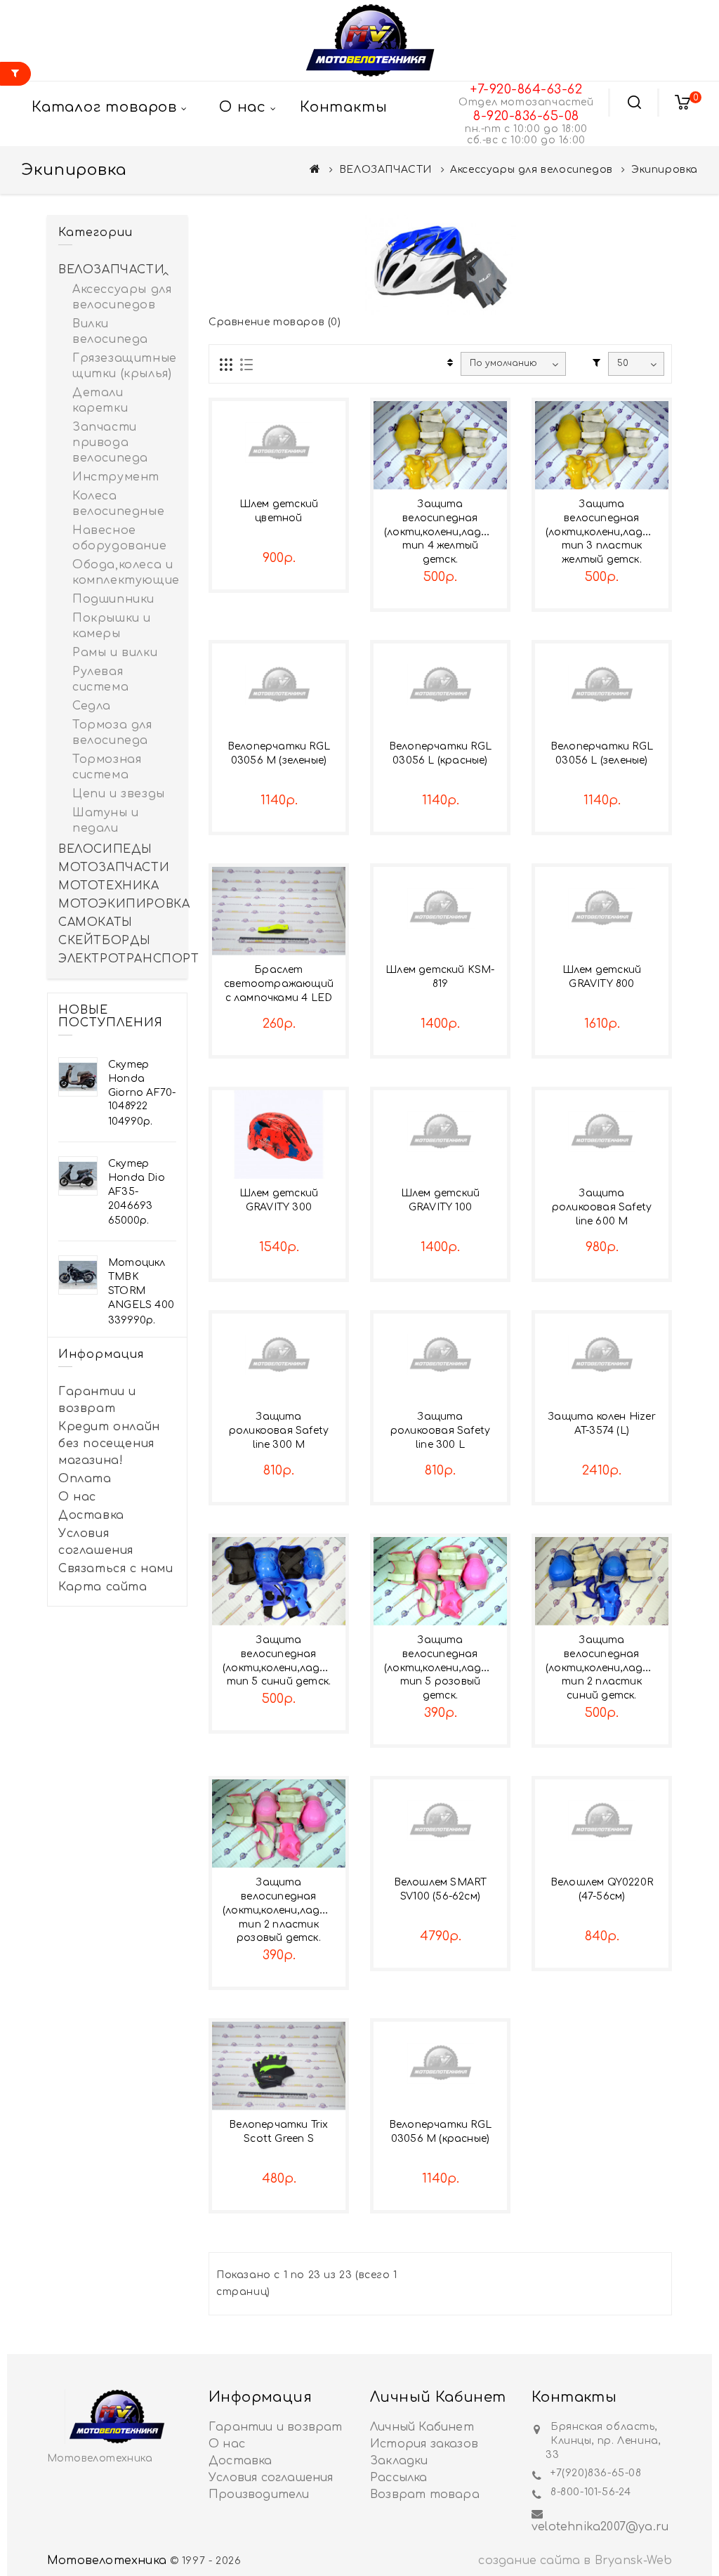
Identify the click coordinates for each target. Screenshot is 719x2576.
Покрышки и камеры (112, 626)
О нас (77, 1497)
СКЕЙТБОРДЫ (105, 941)
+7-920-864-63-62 (526, 89)
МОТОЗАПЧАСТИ (114, 868)
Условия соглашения (96, 1542)
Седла (92, 706)
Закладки (399, 2461)
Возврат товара (425, 2495)
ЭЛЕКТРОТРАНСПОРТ (117, 959)
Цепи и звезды (119, 794)
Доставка (91, 1515)
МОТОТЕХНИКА (109, 886)
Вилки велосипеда (110, 332)
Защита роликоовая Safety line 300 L (440, 1431)
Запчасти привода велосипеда (110, 443)
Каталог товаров (104, 107)
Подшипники (113, 599)
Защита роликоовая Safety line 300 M (279, 1431)
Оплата (85, 1479)
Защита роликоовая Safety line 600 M (602, 1207)
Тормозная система (107, 767)
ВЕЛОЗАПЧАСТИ (385, 170)
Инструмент (116, 477)
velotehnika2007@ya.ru (600, 2527)
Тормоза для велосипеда (112, 733)
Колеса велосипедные (118, 504)
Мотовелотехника (107, 2561)
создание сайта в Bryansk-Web (575, 2561)
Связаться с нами (116, 1569)
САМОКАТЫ (95, 922)
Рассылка (399, 2478)
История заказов (424, 2444)
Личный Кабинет (422, 2427)
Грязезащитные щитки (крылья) (124, 366)
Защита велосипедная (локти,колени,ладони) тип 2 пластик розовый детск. (283, 1910)
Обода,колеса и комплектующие (124, 573)
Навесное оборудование (119, 538)
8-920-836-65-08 (526, 116)
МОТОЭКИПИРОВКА (117, 904)
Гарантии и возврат (97, 1400)
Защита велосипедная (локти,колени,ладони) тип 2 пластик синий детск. (606, 1668)
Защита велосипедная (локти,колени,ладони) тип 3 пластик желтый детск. (606, 532)
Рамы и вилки (115, 653)
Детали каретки (100, 400)
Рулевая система (100, 679)
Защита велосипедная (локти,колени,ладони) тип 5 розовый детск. (444, 1668)
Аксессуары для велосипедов (532, 170)
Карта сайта (103, 1587)
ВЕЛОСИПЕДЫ (105, 849)
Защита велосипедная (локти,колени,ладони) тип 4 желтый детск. (444, 532)
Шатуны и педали (106, 820)
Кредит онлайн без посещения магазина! (109, 1444)
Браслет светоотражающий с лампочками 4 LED (279, 984)
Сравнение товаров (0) (275, 322)
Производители (259, 2495)
